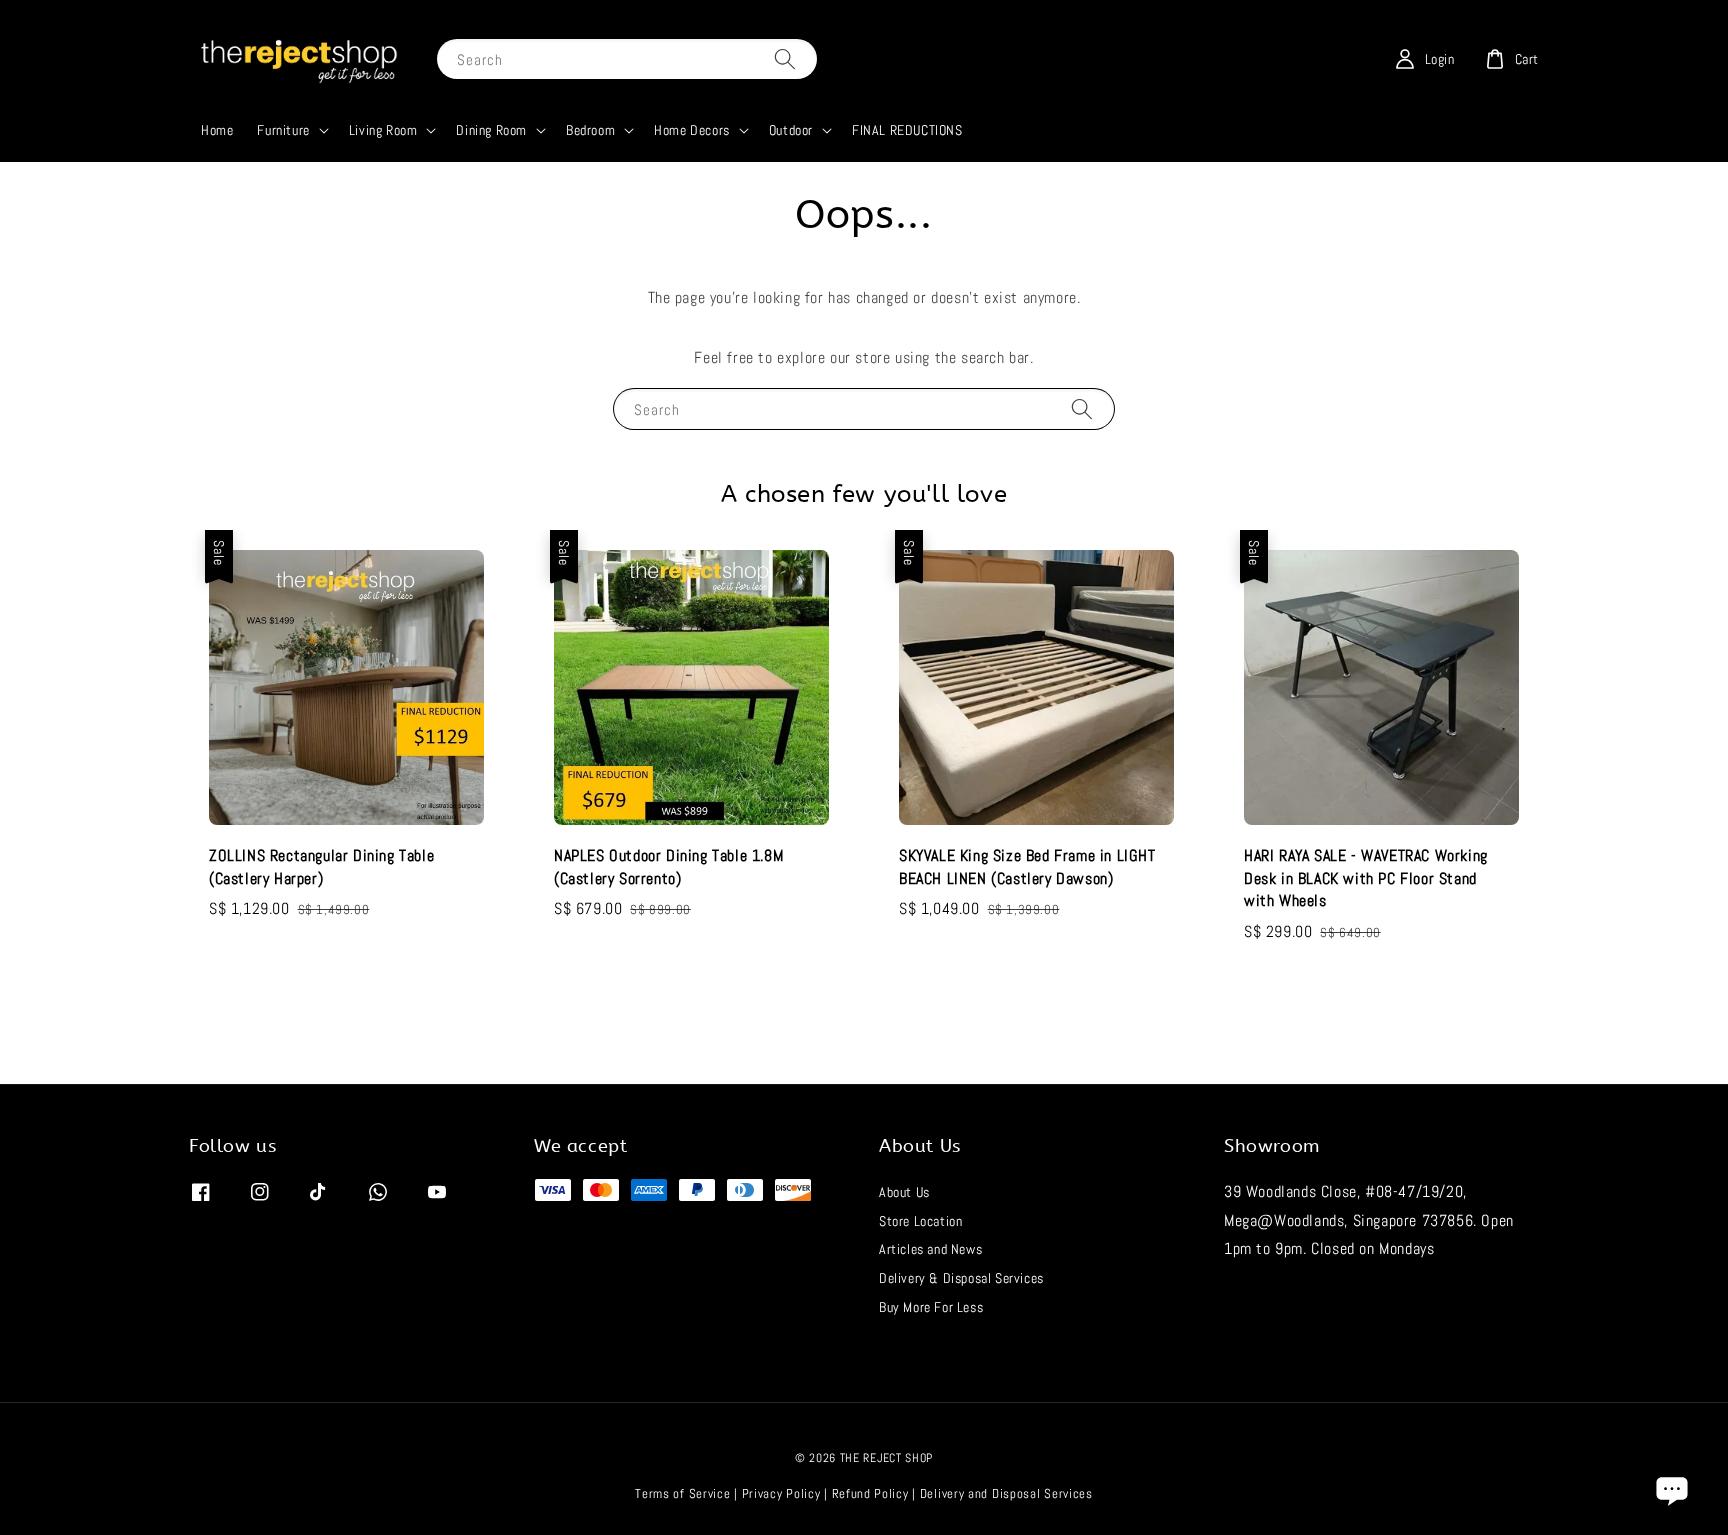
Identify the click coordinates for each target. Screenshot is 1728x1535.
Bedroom (590, 130)
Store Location (920, 1221)
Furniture (283, 130)
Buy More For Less (931, 1307)
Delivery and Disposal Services (1006, 1493)
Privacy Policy (781, 1493)
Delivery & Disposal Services (961, 1278)
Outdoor (791, 130)
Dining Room (491, 130)
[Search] (785, 58)
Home (217, 130)
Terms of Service (682, 1493)
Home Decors (692, 130)
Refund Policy (870, 1493)
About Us (904, 1192)
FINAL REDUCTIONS (907, 130)
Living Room (383, 130)
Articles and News (930, 1249)
